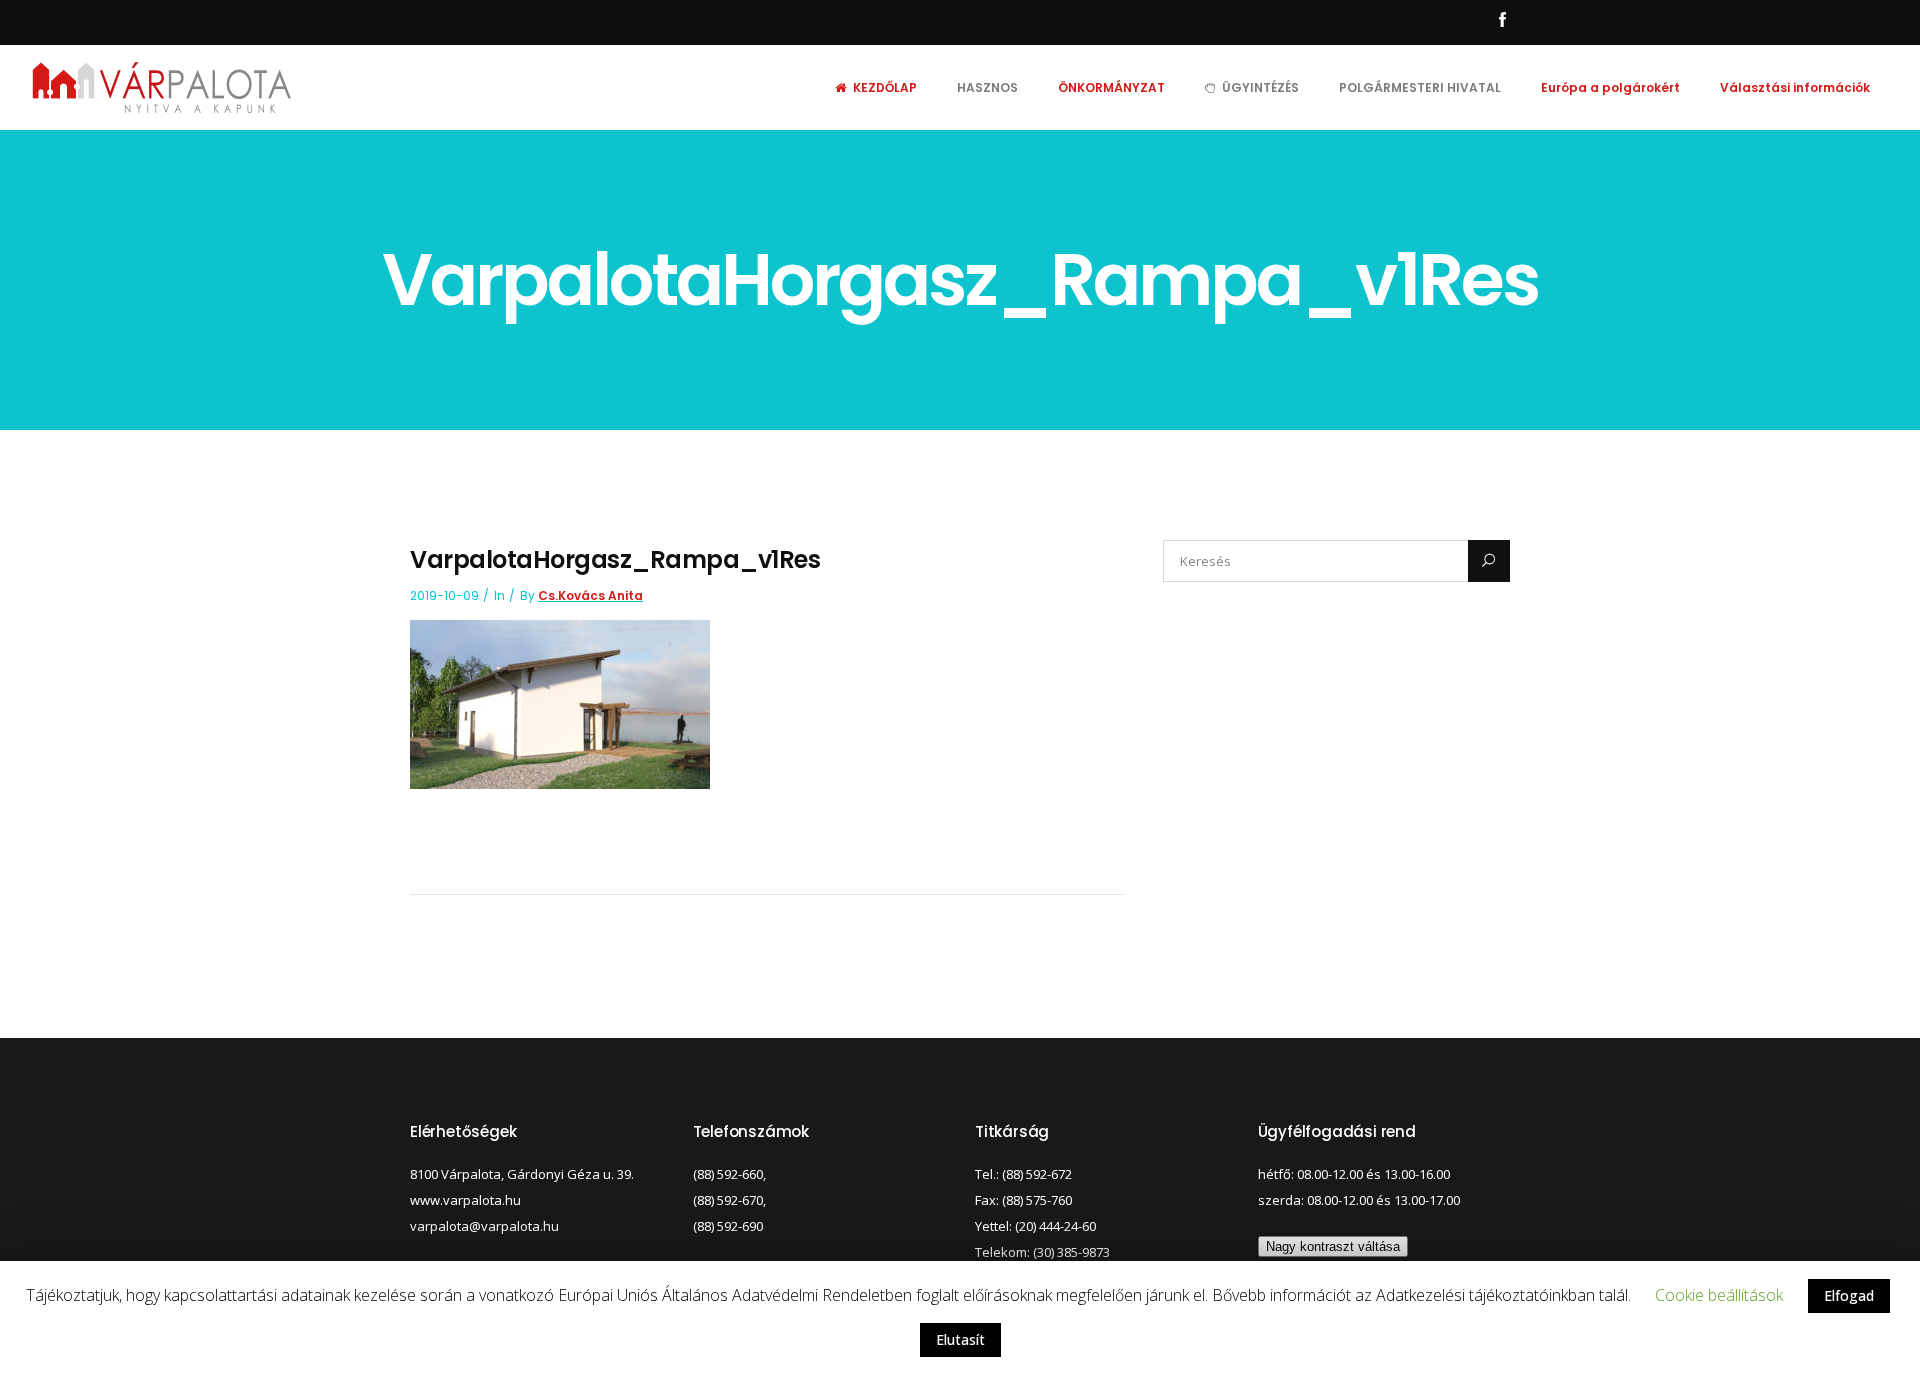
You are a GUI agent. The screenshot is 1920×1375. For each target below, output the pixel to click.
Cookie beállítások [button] (1719, 1295)
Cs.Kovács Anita (590, 595)
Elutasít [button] (960, 1339)
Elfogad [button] (1849, 1295)
